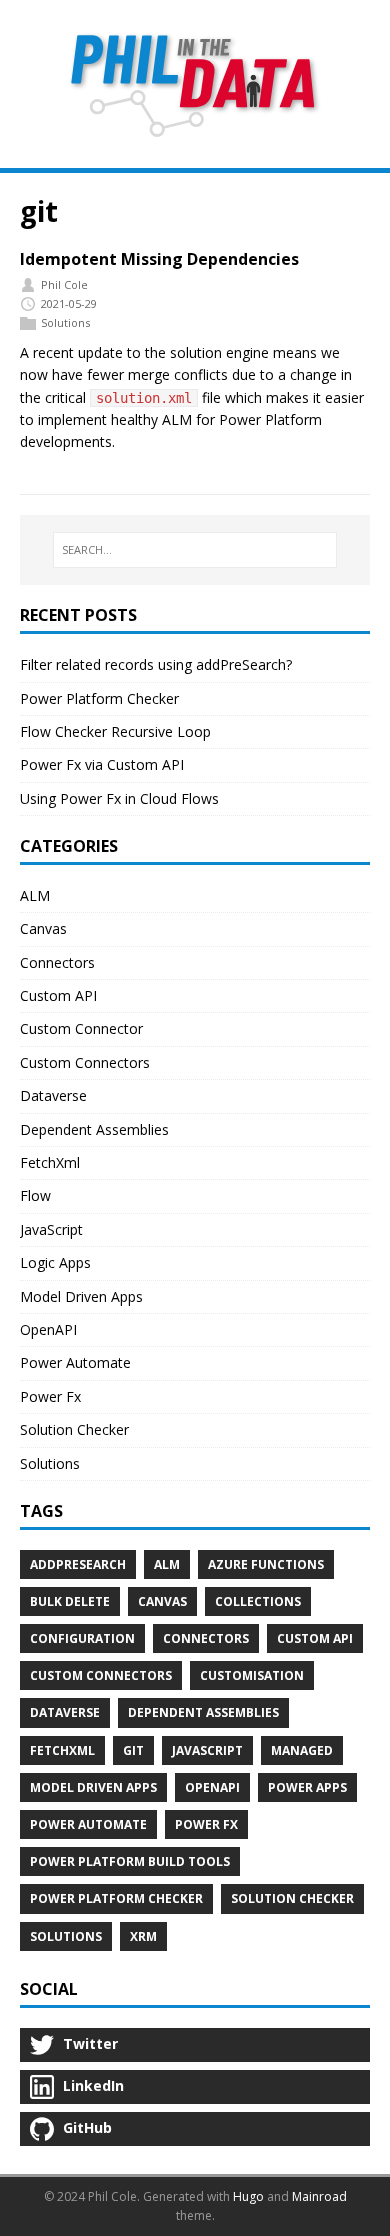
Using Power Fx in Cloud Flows (119, 798)
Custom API (58, 995)
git (133, 1750)
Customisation (252, 1675)
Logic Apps (55, 1262)
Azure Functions (266, 1564)
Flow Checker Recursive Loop (115, 731)
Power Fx (50, 1396)
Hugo (248, 2196)
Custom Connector (81, 1028)
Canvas (43, 928)
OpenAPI (48, 1329)
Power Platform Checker (99, 698)
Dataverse (53, 1095)
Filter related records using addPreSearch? (156, 664)
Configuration (82, 1638)
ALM (35, 895)
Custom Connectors (85, 1062)
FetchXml (50, 1162)
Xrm (143, 1936)
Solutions (65, 322)
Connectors (57, 962)
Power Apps (307, 1787)
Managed (302, 1750)
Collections (258, 1601)
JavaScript (51, 1229)
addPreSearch (78, 1564)
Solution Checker (74, 1429)
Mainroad (319, 2196)
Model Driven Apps (81, 1296)
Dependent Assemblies (94, 1129)
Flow (35, 1195)
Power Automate (75, 1362)
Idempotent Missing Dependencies (159, 259)
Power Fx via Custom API (102, 764)
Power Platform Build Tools (130, 1861)
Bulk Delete (70, 1601)
